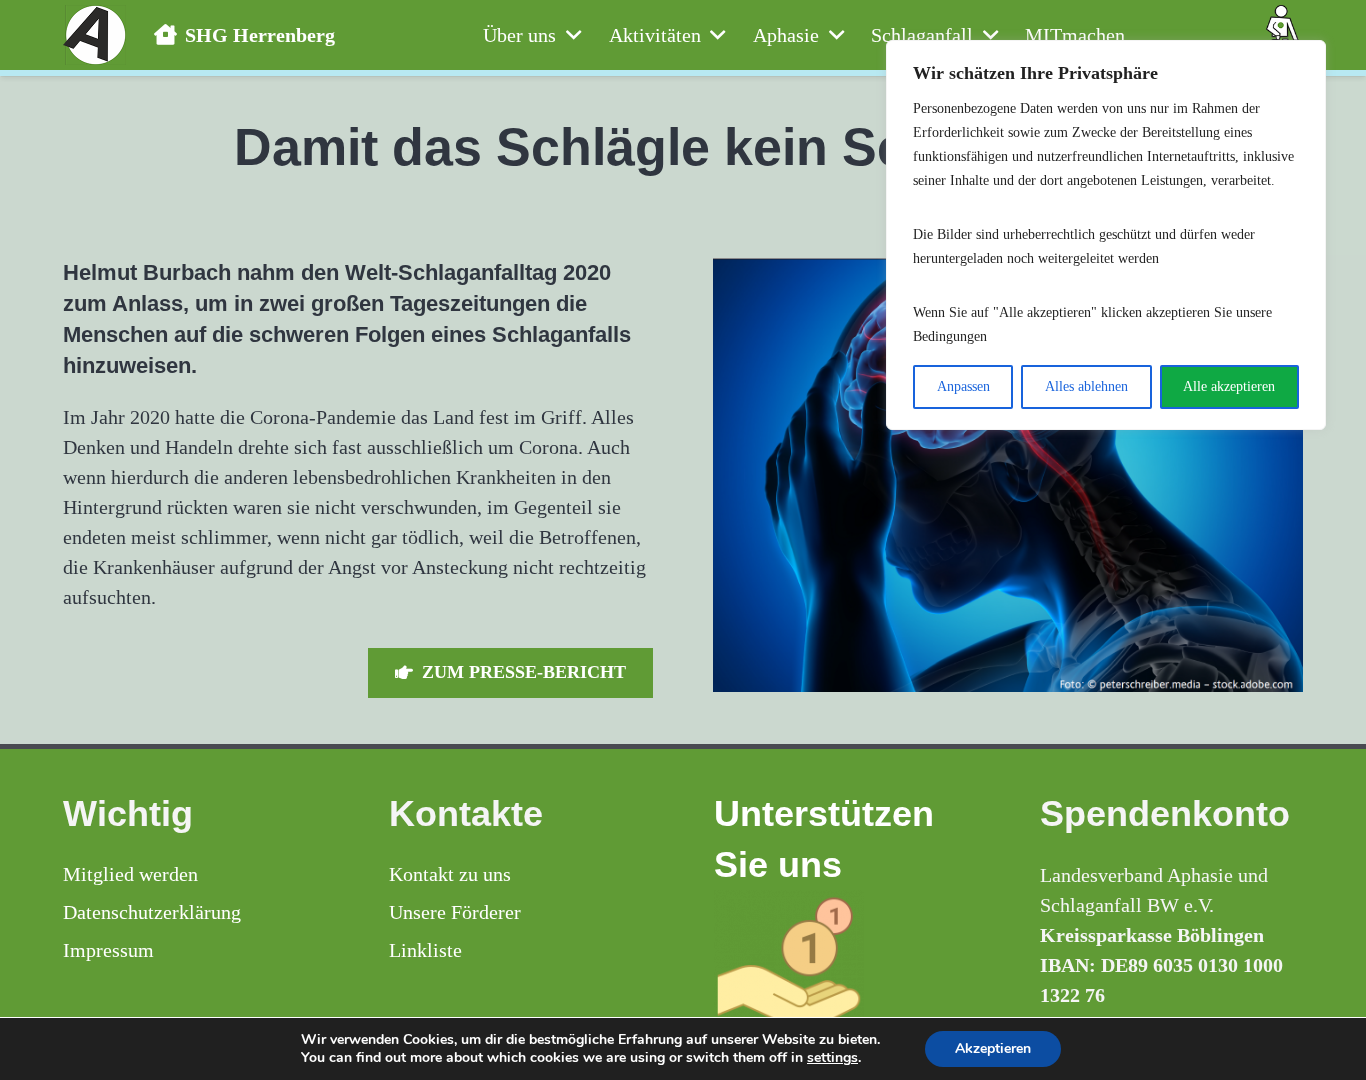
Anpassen (963, 386)
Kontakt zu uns (450, 874)
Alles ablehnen (1086, 386)
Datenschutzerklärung (152, 912)
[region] (1106, 235)
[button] (568, 35)
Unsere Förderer (455, 912)
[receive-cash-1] (846, 965)
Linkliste (425, 950)
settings (832, 1058)
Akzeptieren (993, 1048)
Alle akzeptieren (1229, 386)
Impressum (108, 950)
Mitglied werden (130, 874)
